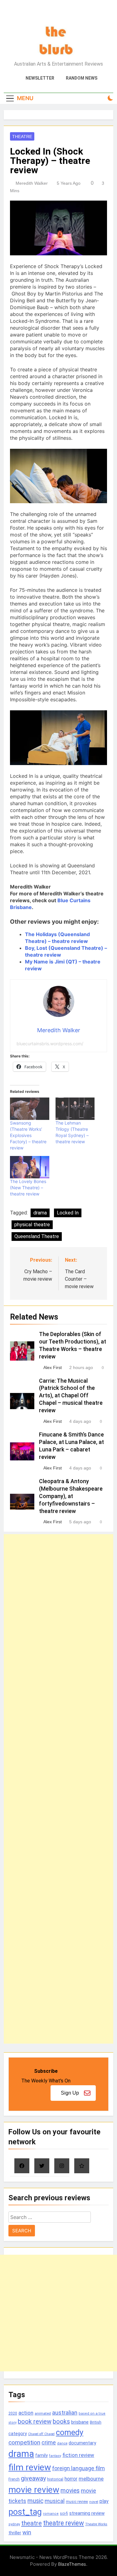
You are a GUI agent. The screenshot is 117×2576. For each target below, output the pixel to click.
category (18, 2434)
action (26, 2413)
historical (55, 2479)
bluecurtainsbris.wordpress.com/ (50, 1044)
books (61, 2422)
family (41, 2455)
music (35, 2501)
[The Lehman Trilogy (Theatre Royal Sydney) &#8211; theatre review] (75, 1109)
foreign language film (78, 2468)
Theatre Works (96, 2524)
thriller (15, 2533)
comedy (70, 2432)
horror (71, 2479)
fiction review (78, 2455)
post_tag (25, 2512)
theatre (32, 2523)
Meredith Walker (32, 183)
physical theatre (32, 1225)
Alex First (53, 1367)
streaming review (87, 2513)
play (104, 2501)
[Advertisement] (58, 1789)
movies (70, 2491)
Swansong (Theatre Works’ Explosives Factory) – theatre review (28, 1135)
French (14, 2479)
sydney (14, 2524)
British (96, 2422)
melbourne (91, 2479)
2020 (13, 2413)
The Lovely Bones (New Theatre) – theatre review (28, 1188)
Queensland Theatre (37, 1236)
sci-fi (64, 2513)
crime (49, 2442)
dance (62, 2443)
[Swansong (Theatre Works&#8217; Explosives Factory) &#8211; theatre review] (30, 1109)
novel (94, 2502)
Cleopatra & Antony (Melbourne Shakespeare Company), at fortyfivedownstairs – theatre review (71, 1496)
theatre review (63, 2523)
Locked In (68, 1213)
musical (55, 2501)
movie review (34, 2490)
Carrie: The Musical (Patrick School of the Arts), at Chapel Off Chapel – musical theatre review (71, 1396)
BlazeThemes (72, 2564)
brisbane (80, 2422)
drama (40, 1213)
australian (65, 2413)
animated (43, 2413)
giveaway (33, 2479)
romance (51, 2514)
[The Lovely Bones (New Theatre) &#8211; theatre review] (30, 1167)
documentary (82, 2443)
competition (24, 2442)
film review (30, 2467)
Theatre (22, 137)
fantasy (55, 2456)
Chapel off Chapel (41, 2434)
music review (77, 2502)
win (27, 2532)
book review (35, 2422)
